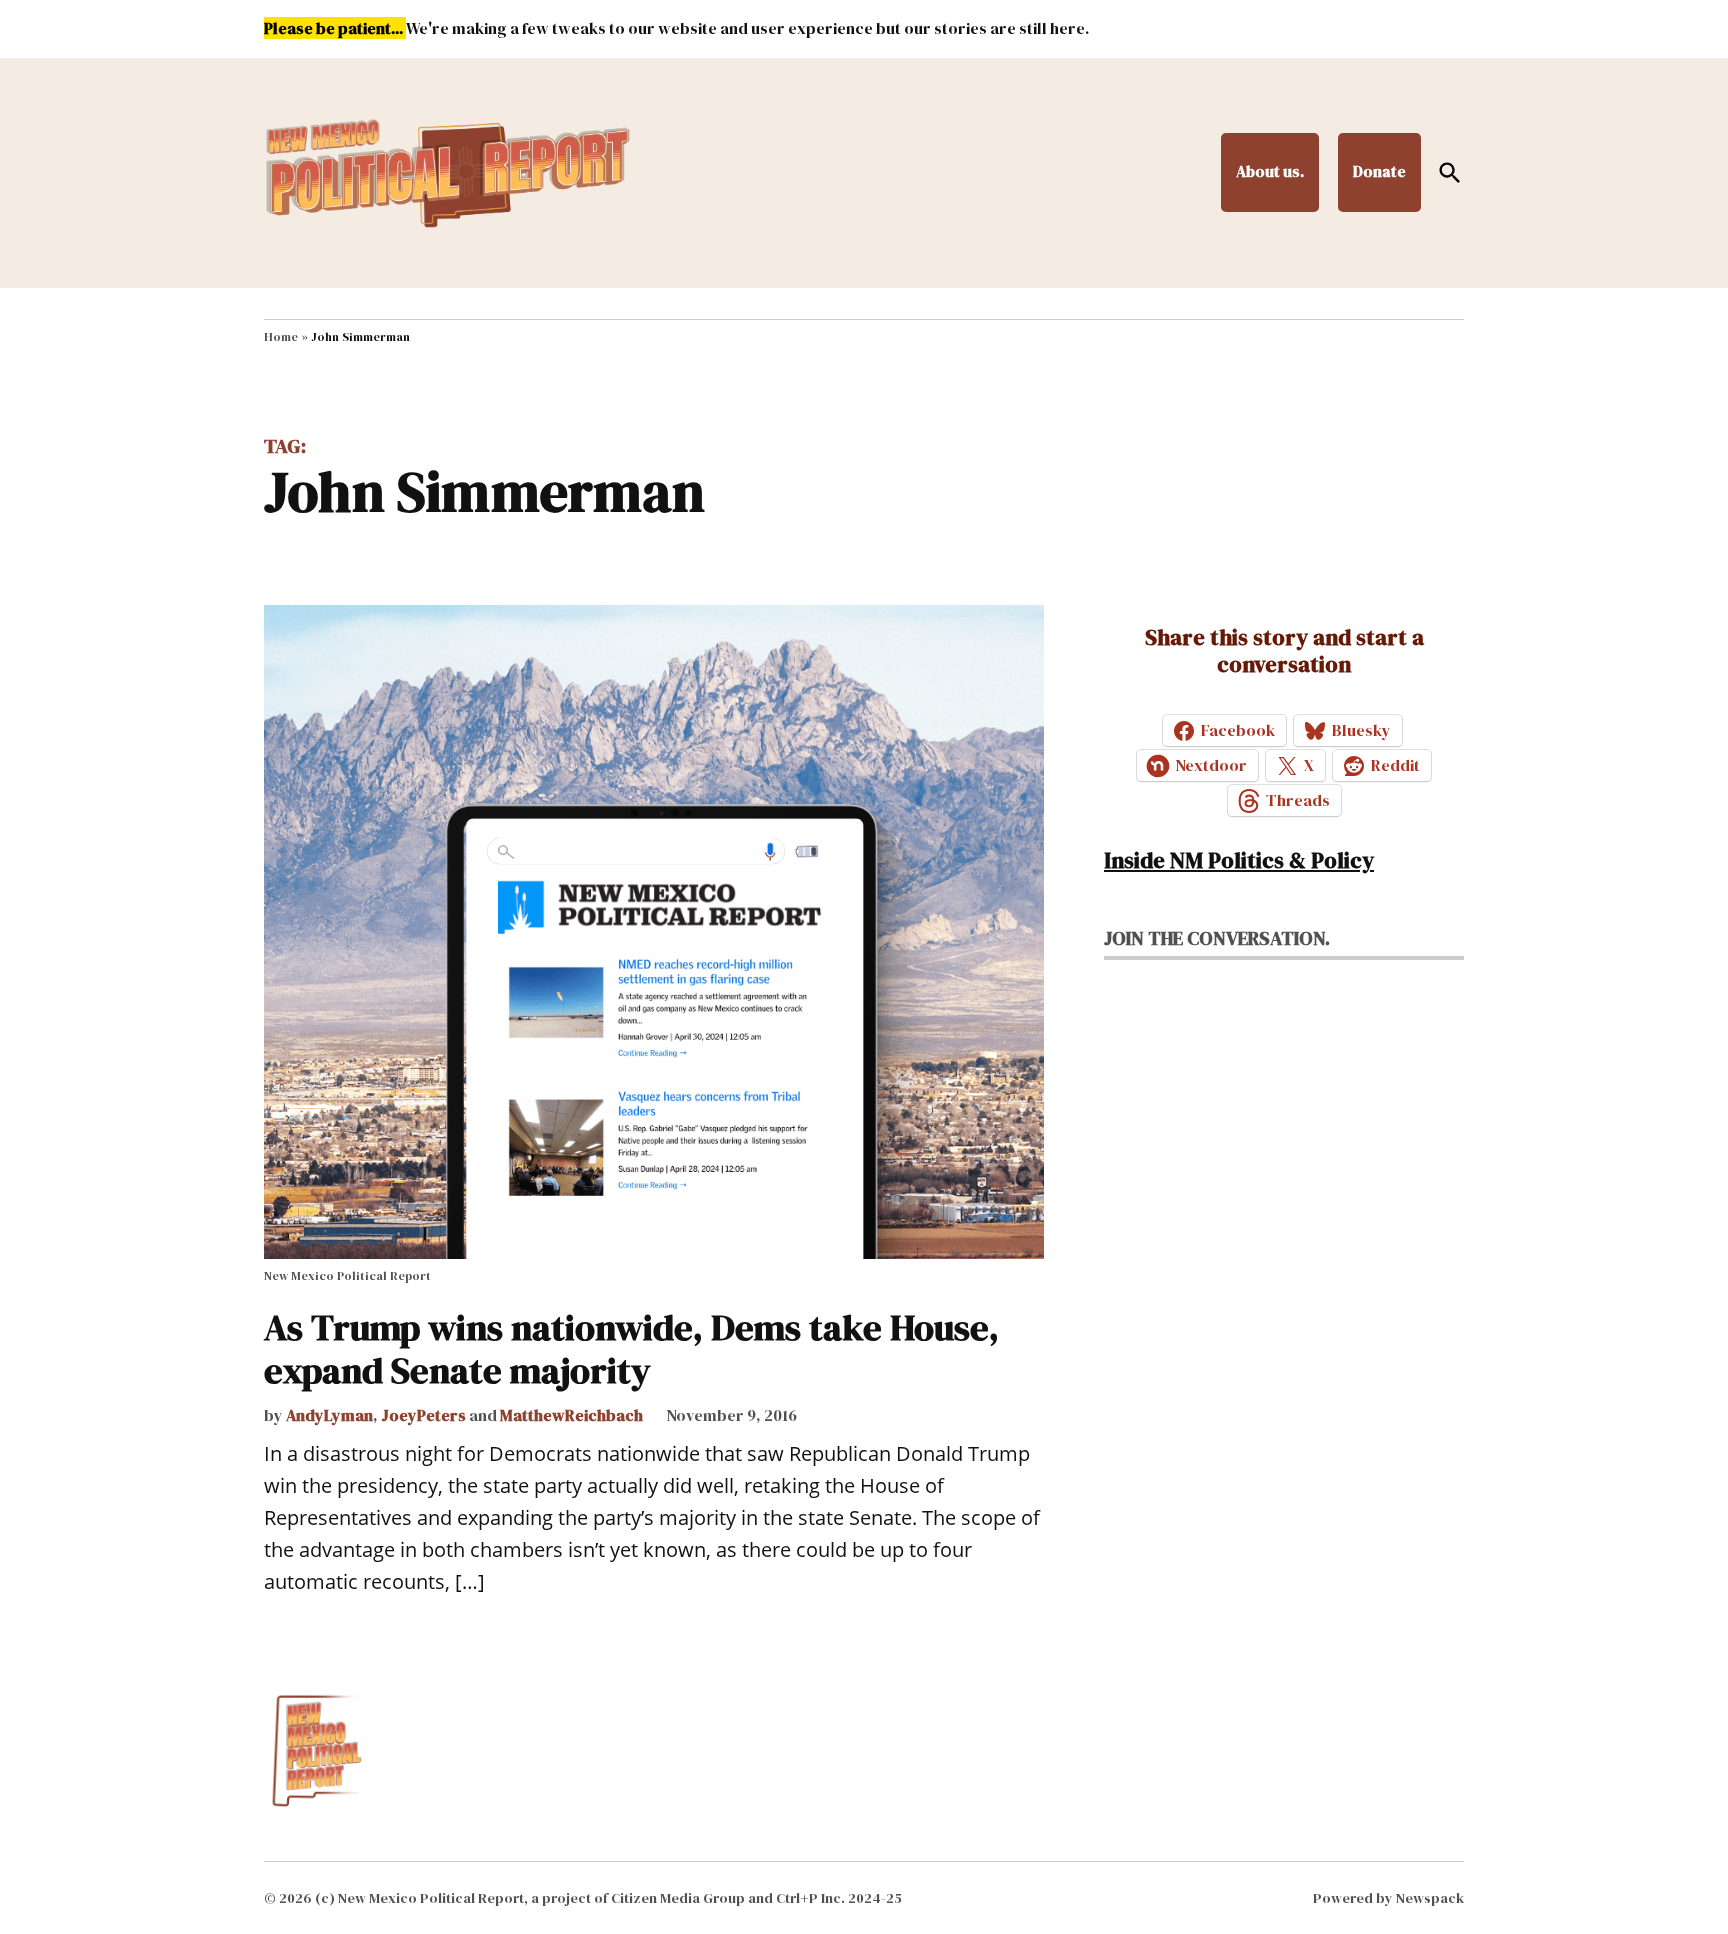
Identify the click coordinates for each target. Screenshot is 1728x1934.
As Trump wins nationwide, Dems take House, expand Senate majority (631, 1349)
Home (281, 337)
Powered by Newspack (1388, 1898)
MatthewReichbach (571, 1415)
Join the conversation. (1217, 938)
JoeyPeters (423, 1415)
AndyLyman (329, 1415)
